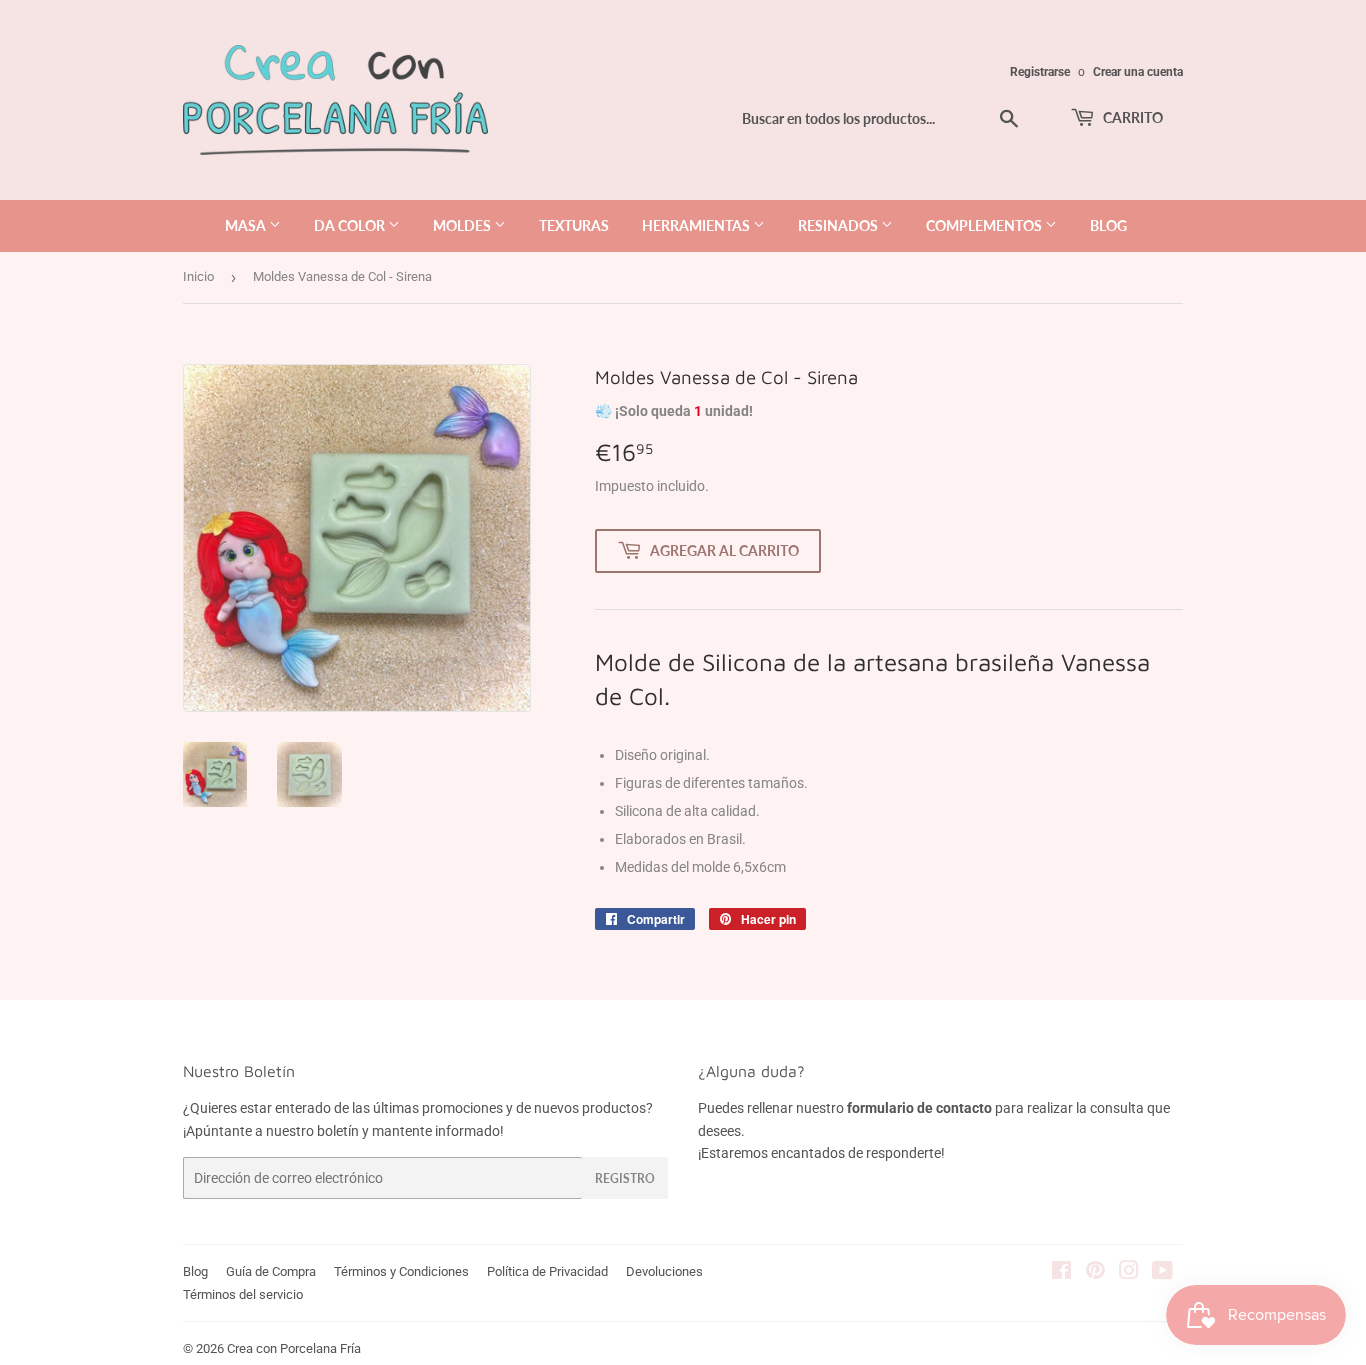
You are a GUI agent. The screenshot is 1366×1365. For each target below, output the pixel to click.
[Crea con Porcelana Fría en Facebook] (1061, 1273)
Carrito (1131, 117)
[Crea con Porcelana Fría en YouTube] (1162, 1273)
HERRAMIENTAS (697, 225)
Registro (625, 1178)
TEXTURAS (574, 225)
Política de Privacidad (547, 1271)
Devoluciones (664, 1271)
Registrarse (1040, 72)
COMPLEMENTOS (985, 225)
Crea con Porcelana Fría (294, 1348)
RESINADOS (839, 225)
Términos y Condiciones (401, 1271)
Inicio (198, 276)
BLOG (1108, 225)
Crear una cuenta (1138, 72)
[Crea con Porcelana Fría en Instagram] (1129, 1273)
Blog (195, 1271)
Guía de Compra (271, 1271)
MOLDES (463, 225)
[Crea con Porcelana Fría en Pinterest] (1095, 1273)
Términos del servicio (243, 1294)
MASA (247, 225)
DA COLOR (351, 225)
